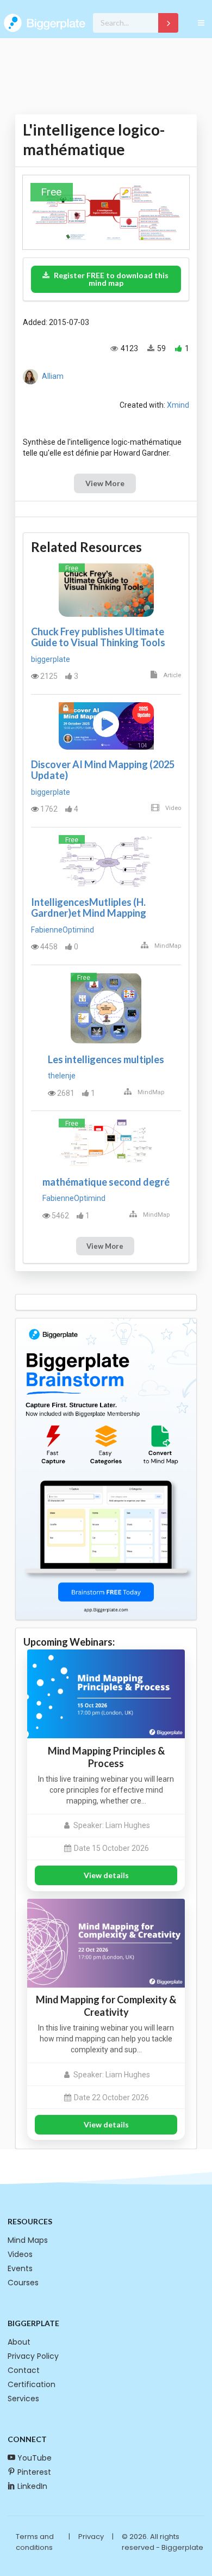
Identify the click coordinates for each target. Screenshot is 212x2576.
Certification (32, 2384)
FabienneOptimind (63, 930)
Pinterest (34, 2472)
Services (23, 2399)
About (19, 2342)
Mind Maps (28, 2240)
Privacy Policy (33, 2356)
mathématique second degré (106, 1182)
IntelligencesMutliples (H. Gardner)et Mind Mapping (89, 907)
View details (106, 1875)
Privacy (91, 2537)
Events (20, 2268)
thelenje (62, 1076)
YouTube (35, 2458)
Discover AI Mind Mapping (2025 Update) (103, 770)
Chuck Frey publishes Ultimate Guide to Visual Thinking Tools (98, 637)
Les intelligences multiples (106, 1059)
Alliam (53, 376)
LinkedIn (32, 2486)
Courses (23, 2283)
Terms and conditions (35, 2542)
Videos (20, 2254)
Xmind (178, 405)
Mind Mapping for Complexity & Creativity (106, 2006)
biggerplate (51, 659)
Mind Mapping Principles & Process (106, 1757)
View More (105, 483)
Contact (24, 2370)
